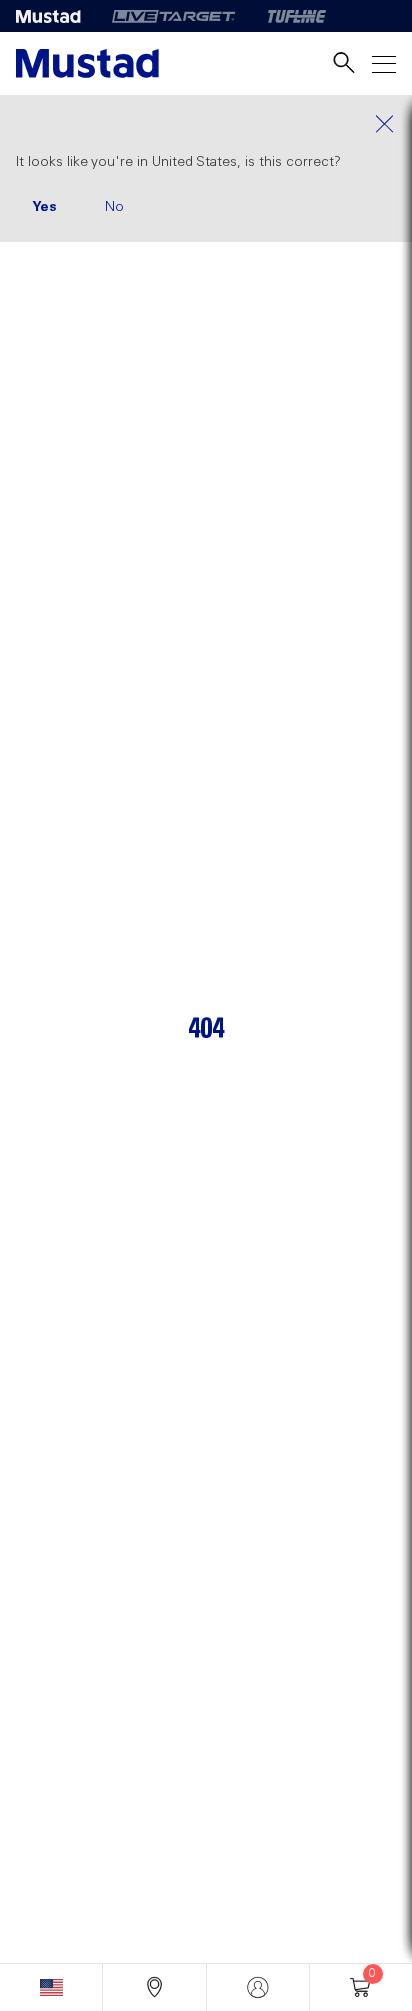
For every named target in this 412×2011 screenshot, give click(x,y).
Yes (44, 207)
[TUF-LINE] (297, 16)
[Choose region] (51, 1987)
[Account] (258, 1987)
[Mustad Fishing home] (87, 63)
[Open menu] (384, 63)
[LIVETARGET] (173, 16)
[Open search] (344, 63)
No (114, 207)
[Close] (206, 124)
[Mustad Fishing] (56, 16)
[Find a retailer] (154, 1987)
